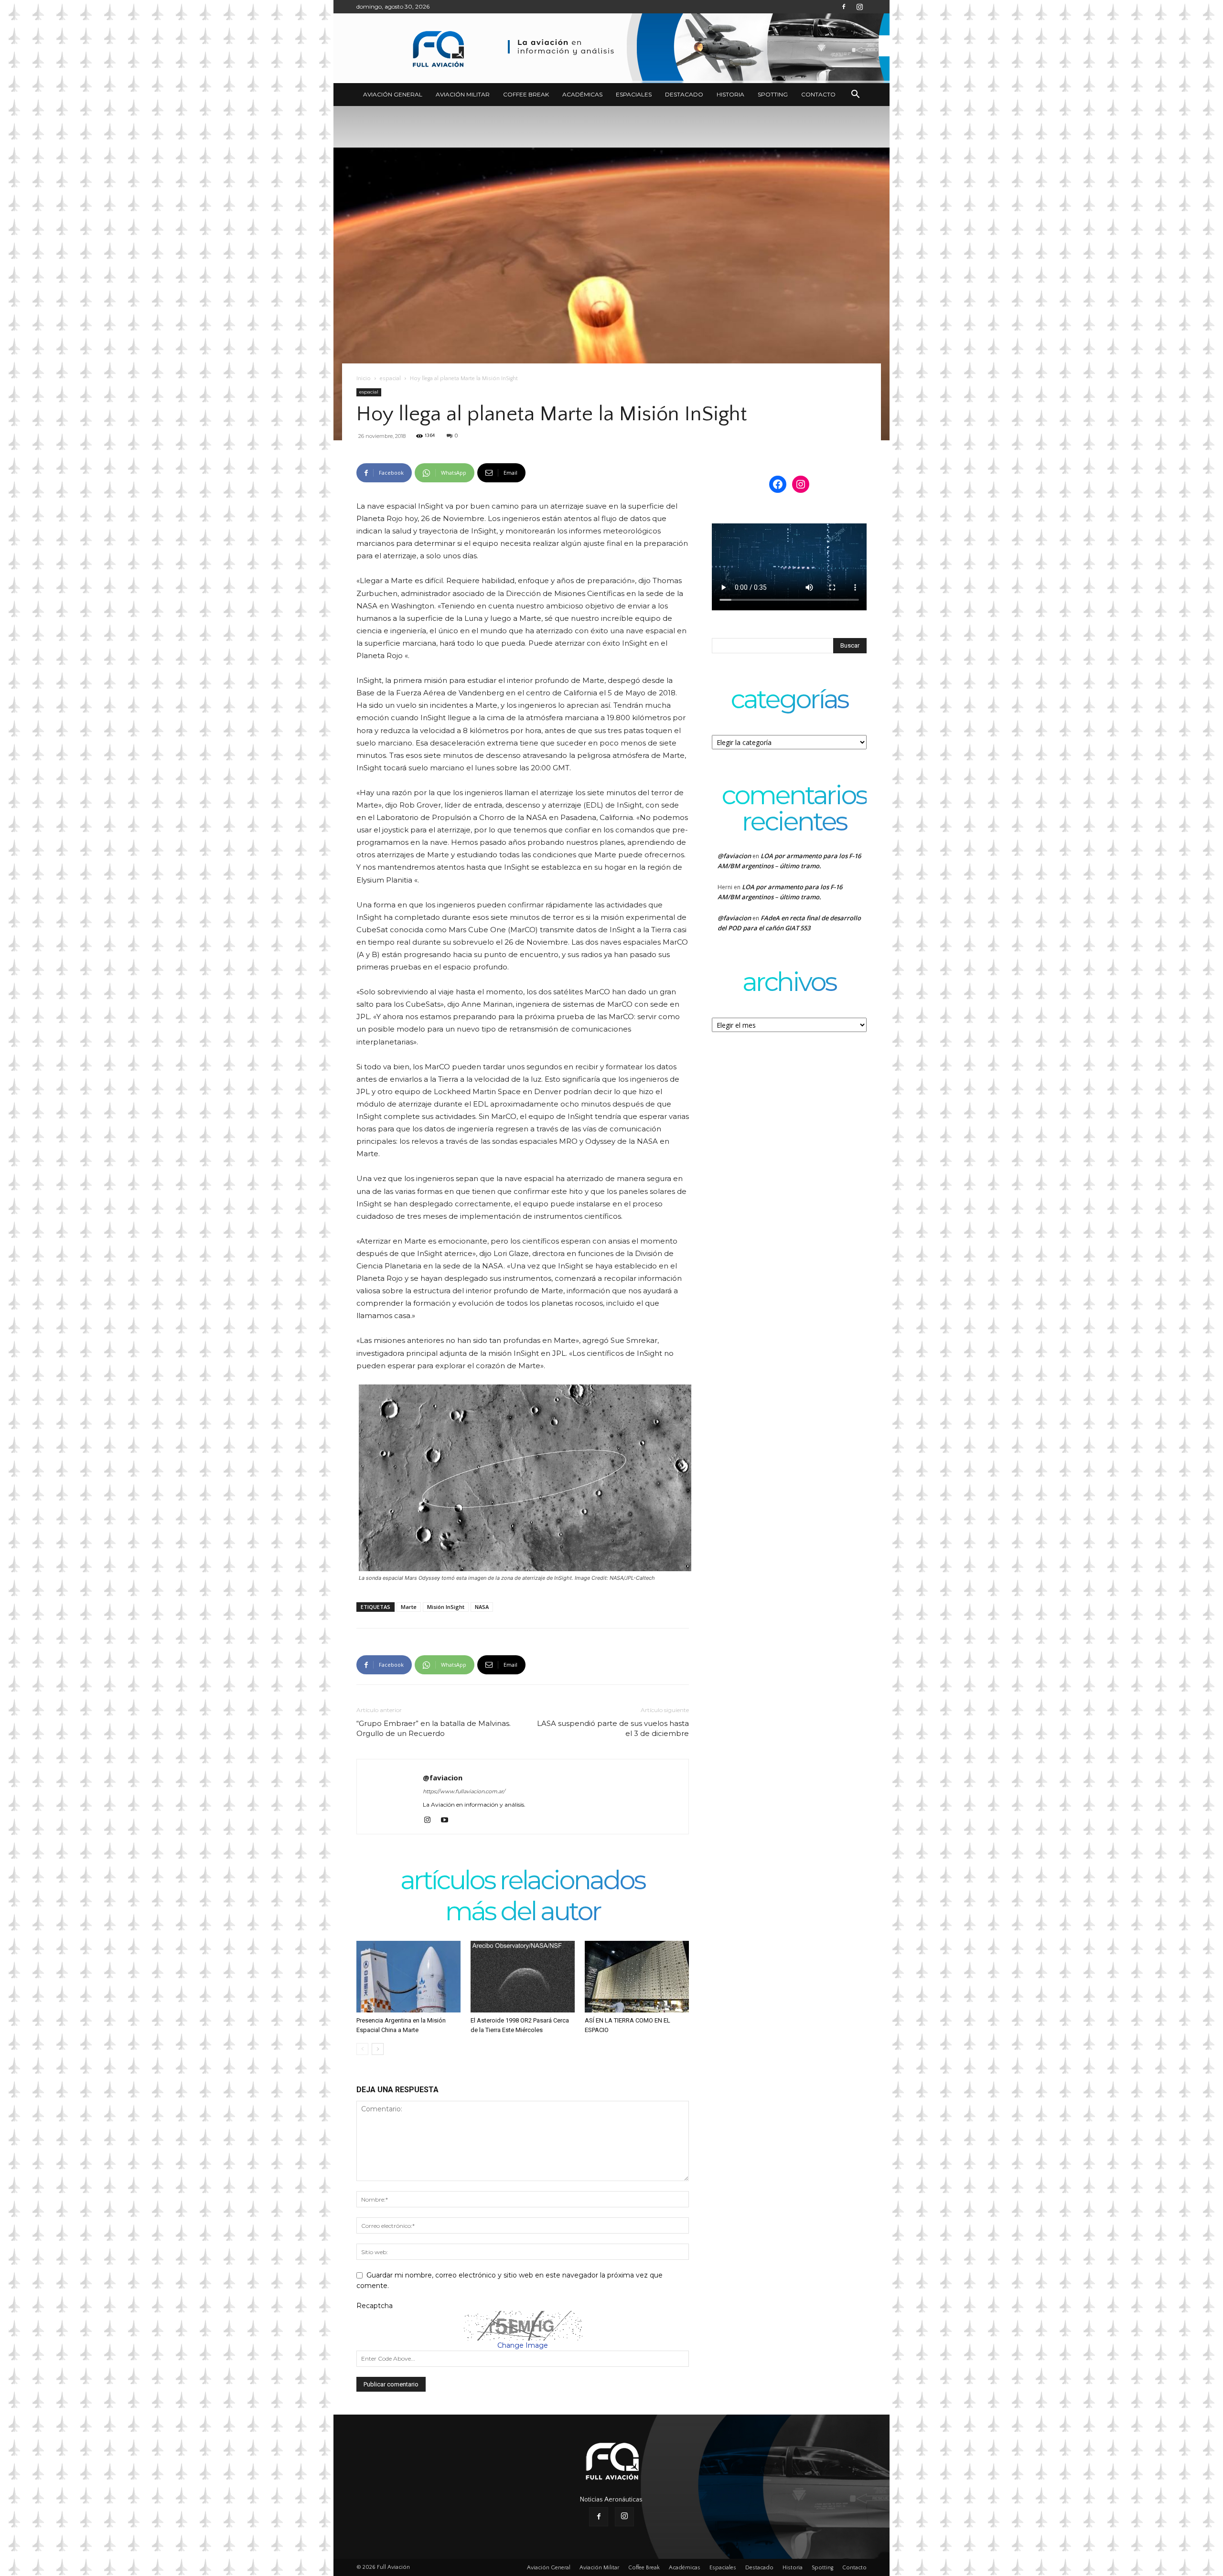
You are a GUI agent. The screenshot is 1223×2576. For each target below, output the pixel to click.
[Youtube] (448, 1820)
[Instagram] (859, 7)
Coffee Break (526, 94)
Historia (730, 94)
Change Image (523, 2345)
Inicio (364, 378)
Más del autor (523, 1912)
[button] (855, 95)
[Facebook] (844, 7)
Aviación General (393, 94)
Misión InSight (446, 1607)
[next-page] (378, 2049)
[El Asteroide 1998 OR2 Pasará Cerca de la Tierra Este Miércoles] (523, 1977)
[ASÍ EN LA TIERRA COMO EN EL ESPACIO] (637, 1977)
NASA (482, 1607)
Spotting (773, 94)
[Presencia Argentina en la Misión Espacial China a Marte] (408, 1977)
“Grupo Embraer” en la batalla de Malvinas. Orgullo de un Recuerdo (434, 1728)
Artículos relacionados (523, 1881)
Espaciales (634, 94)
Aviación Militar (463, 94)
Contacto (818, 94)
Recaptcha (375, 2306)
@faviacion (443, 1778)
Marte (409, 1607)
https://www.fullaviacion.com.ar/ (464, 1791)
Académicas (582, 94)
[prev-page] (362, 2049)
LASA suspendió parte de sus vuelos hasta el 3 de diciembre (613, 1728)
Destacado (684, 94)
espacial (390, 378)
